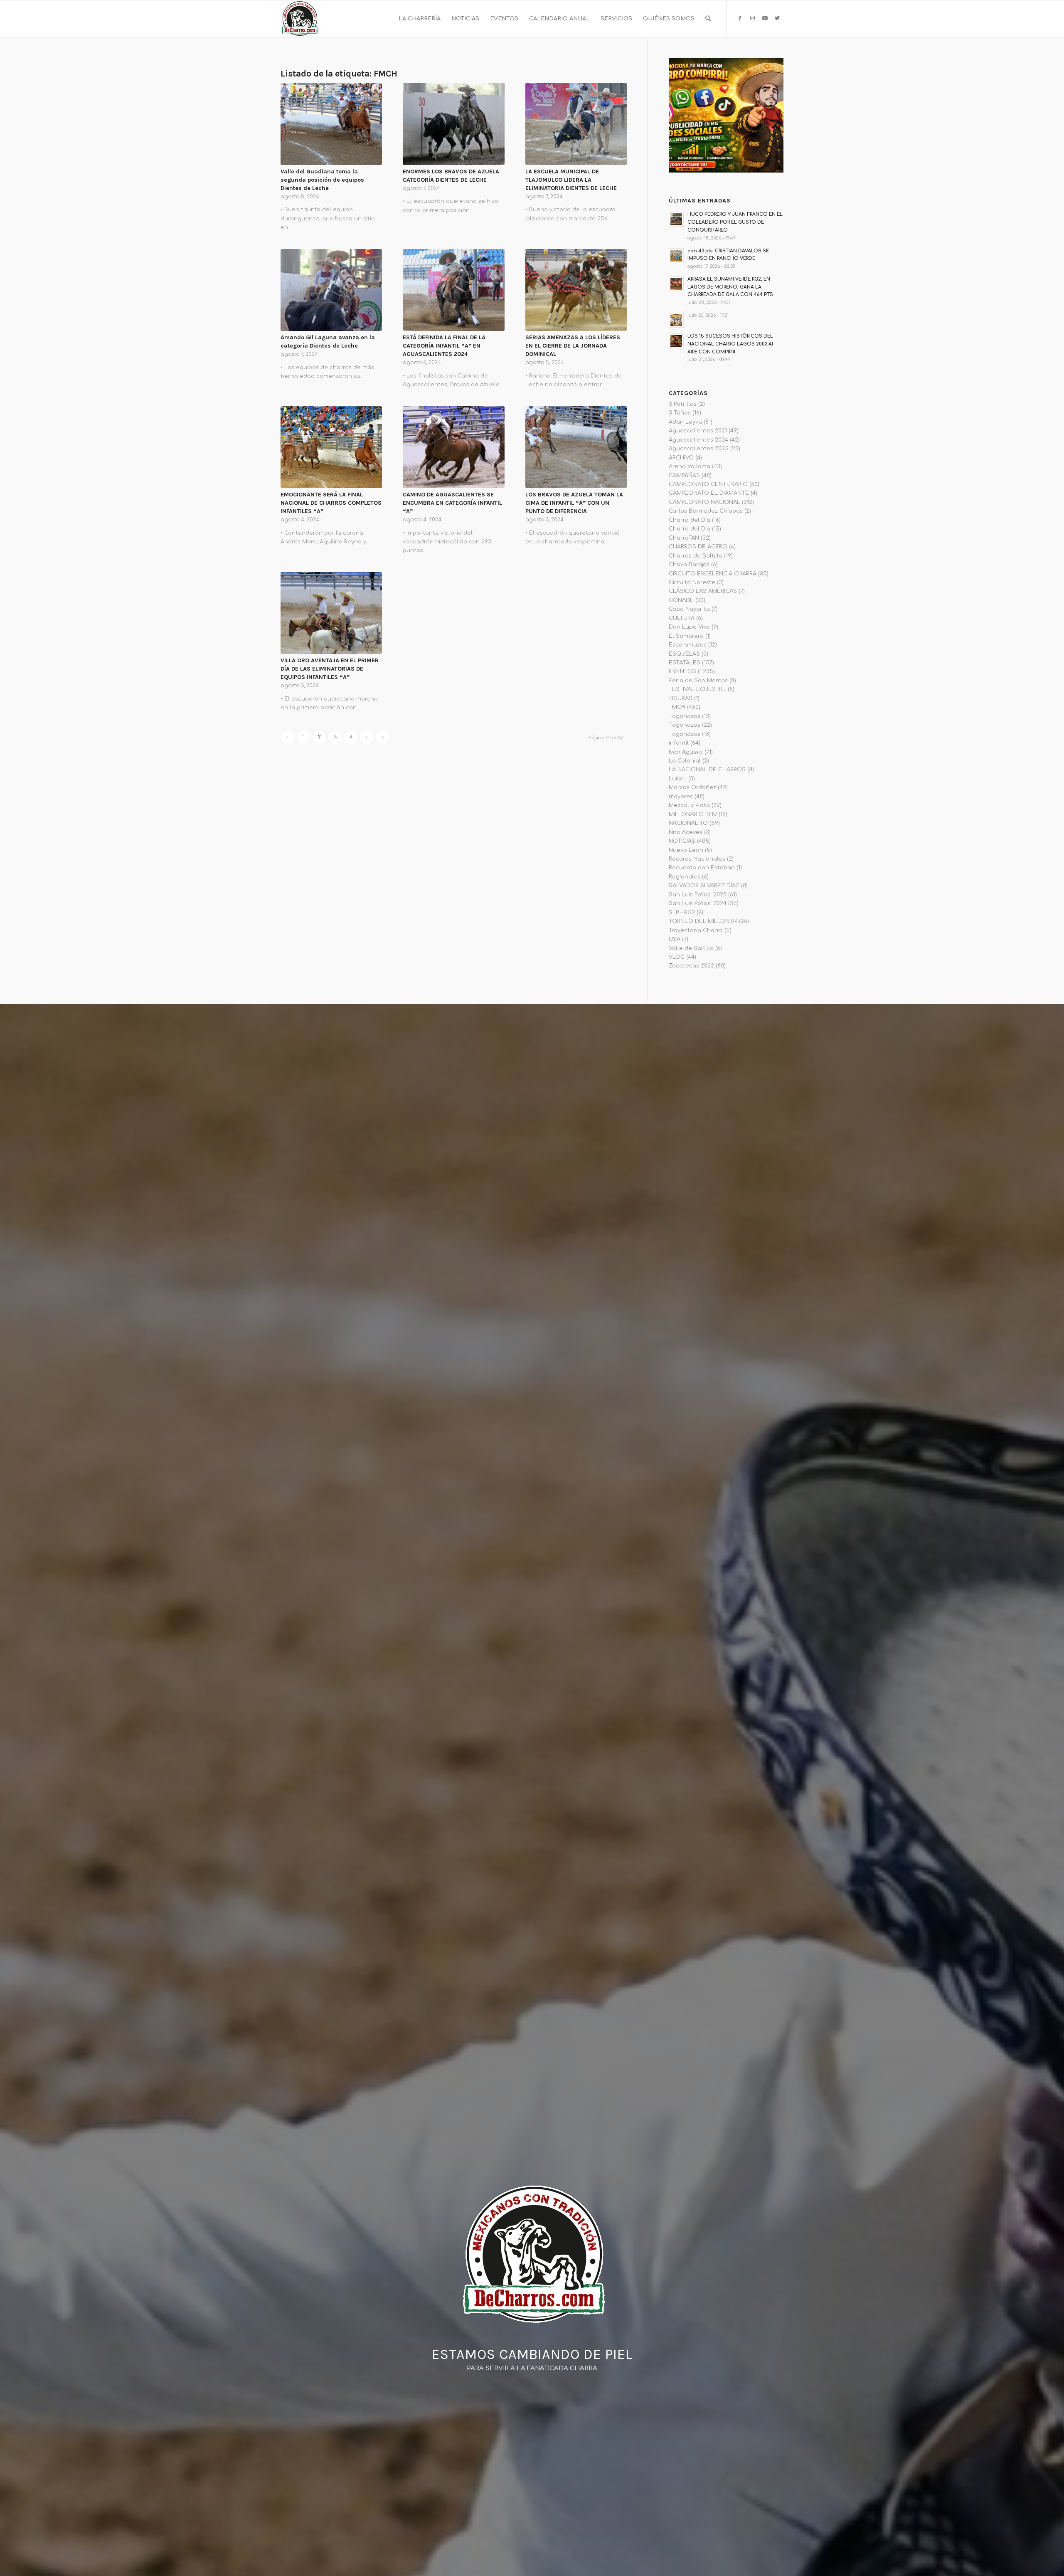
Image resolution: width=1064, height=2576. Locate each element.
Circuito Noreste (692, 582)
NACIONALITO (688, 823)
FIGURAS (681, 698)
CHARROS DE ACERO (698, 547)
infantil (679, 743)
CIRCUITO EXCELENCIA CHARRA (713, 574)
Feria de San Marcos (698, 681)
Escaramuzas (688, 645)
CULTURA (682, 618)
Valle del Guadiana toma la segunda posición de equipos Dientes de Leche (322, 180)
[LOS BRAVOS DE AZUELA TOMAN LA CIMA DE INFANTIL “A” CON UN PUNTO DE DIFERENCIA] (576, 447)
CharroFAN (684, 538)
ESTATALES (685, 663)
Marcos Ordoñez (692, 787)
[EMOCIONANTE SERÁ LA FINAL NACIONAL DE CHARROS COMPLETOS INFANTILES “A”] (331, 447)
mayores (681, 797)
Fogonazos (685, 716)
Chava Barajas (689, 565)
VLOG (677, 957)
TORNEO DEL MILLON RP (703, 921)
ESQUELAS (684, 654)
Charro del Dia (690, 529)
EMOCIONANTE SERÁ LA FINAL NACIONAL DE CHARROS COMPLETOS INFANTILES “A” (331, 503)
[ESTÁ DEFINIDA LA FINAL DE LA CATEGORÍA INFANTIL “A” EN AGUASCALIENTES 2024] (453, 290)
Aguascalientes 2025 (699, 449)
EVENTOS (682, 671)
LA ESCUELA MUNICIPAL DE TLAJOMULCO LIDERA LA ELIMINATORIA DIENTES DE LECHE (571, 180)
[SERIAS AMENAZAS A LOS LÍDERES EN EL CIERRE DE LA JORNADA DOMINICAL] (576, 290)
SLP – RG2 (682, 913)
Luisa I (678, 779)
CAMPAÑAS (684, 476)
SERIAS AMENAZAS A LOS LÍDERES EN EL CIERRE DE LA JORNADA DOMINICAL (573, 346)
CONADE (681, 600)
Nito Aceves (686, 832)
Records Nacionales (697, 859)
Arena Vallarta (690, 466)
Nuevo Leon (686, 850)
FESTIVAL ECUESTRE (697, 689)
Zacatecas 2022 (691, 966)
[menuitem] (420, 19)
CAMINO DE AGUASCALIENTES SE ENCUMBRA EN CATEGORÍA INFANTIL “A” (452, 503)
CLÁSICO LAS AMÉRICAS (703, 591)
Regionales (685, 877)
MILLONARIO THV (693, 814)
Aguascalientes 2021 (698, 431)
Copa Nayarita (689, 609)
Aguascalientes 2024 (698, 440)
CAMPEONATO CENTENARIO (708, 484)
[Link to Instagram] (752, 18)
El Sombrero (686, 636)
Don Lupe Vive (689, 627)
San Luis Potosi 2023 (698, 895)
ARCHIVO (681, 458)
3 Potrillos (683, 404)
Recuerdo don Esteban (702, 868)
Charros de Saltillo (696, 556)
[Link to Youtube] (765, 18)
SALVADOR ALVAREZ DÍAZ (704, 886)
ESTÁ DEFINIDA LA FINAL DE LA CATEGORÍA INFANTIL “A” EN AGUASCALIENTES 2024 (444, 346)
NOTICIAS (682, 841)
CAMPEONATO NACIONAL (704, 502)
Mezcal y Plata (689, 805)
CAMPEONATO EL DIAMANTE (709, 493)
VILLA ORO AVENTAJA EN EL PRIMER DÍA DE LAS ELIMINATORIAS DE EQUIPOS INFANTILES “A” (330, 669)
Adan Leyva (685, 422)
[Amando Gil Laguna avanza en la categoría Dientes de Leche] (331, 290)
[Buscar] (708, 19)
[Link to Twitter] (777, 18)
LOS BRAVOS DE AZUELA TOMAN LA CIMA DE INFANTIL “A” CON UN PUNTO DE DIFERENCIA (574, 503)
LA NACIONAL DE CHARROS (707, 770)
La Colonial (685, 761)
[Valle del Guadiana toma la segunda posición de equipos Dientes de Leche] (331, 124)
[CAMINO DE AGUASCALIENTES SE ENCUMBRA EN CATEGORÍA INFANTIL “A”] (453, 447)
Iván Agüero (686, 752)
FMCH (677, 707)
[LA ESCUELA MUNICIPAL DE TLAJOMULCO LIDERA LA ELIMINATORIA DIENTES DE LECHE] (576, 124)
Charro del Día (690, 520)
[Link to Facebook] (740, 18)
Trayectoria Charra (696, 930)
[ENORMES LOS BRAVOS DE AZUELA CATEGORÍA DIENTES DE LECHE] (453, 124)
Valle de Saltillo (691, 948)
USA (675, 939)
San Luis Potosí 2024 (698, 903)
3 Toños (680, 413)
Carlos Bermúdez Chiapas (706, 511)
